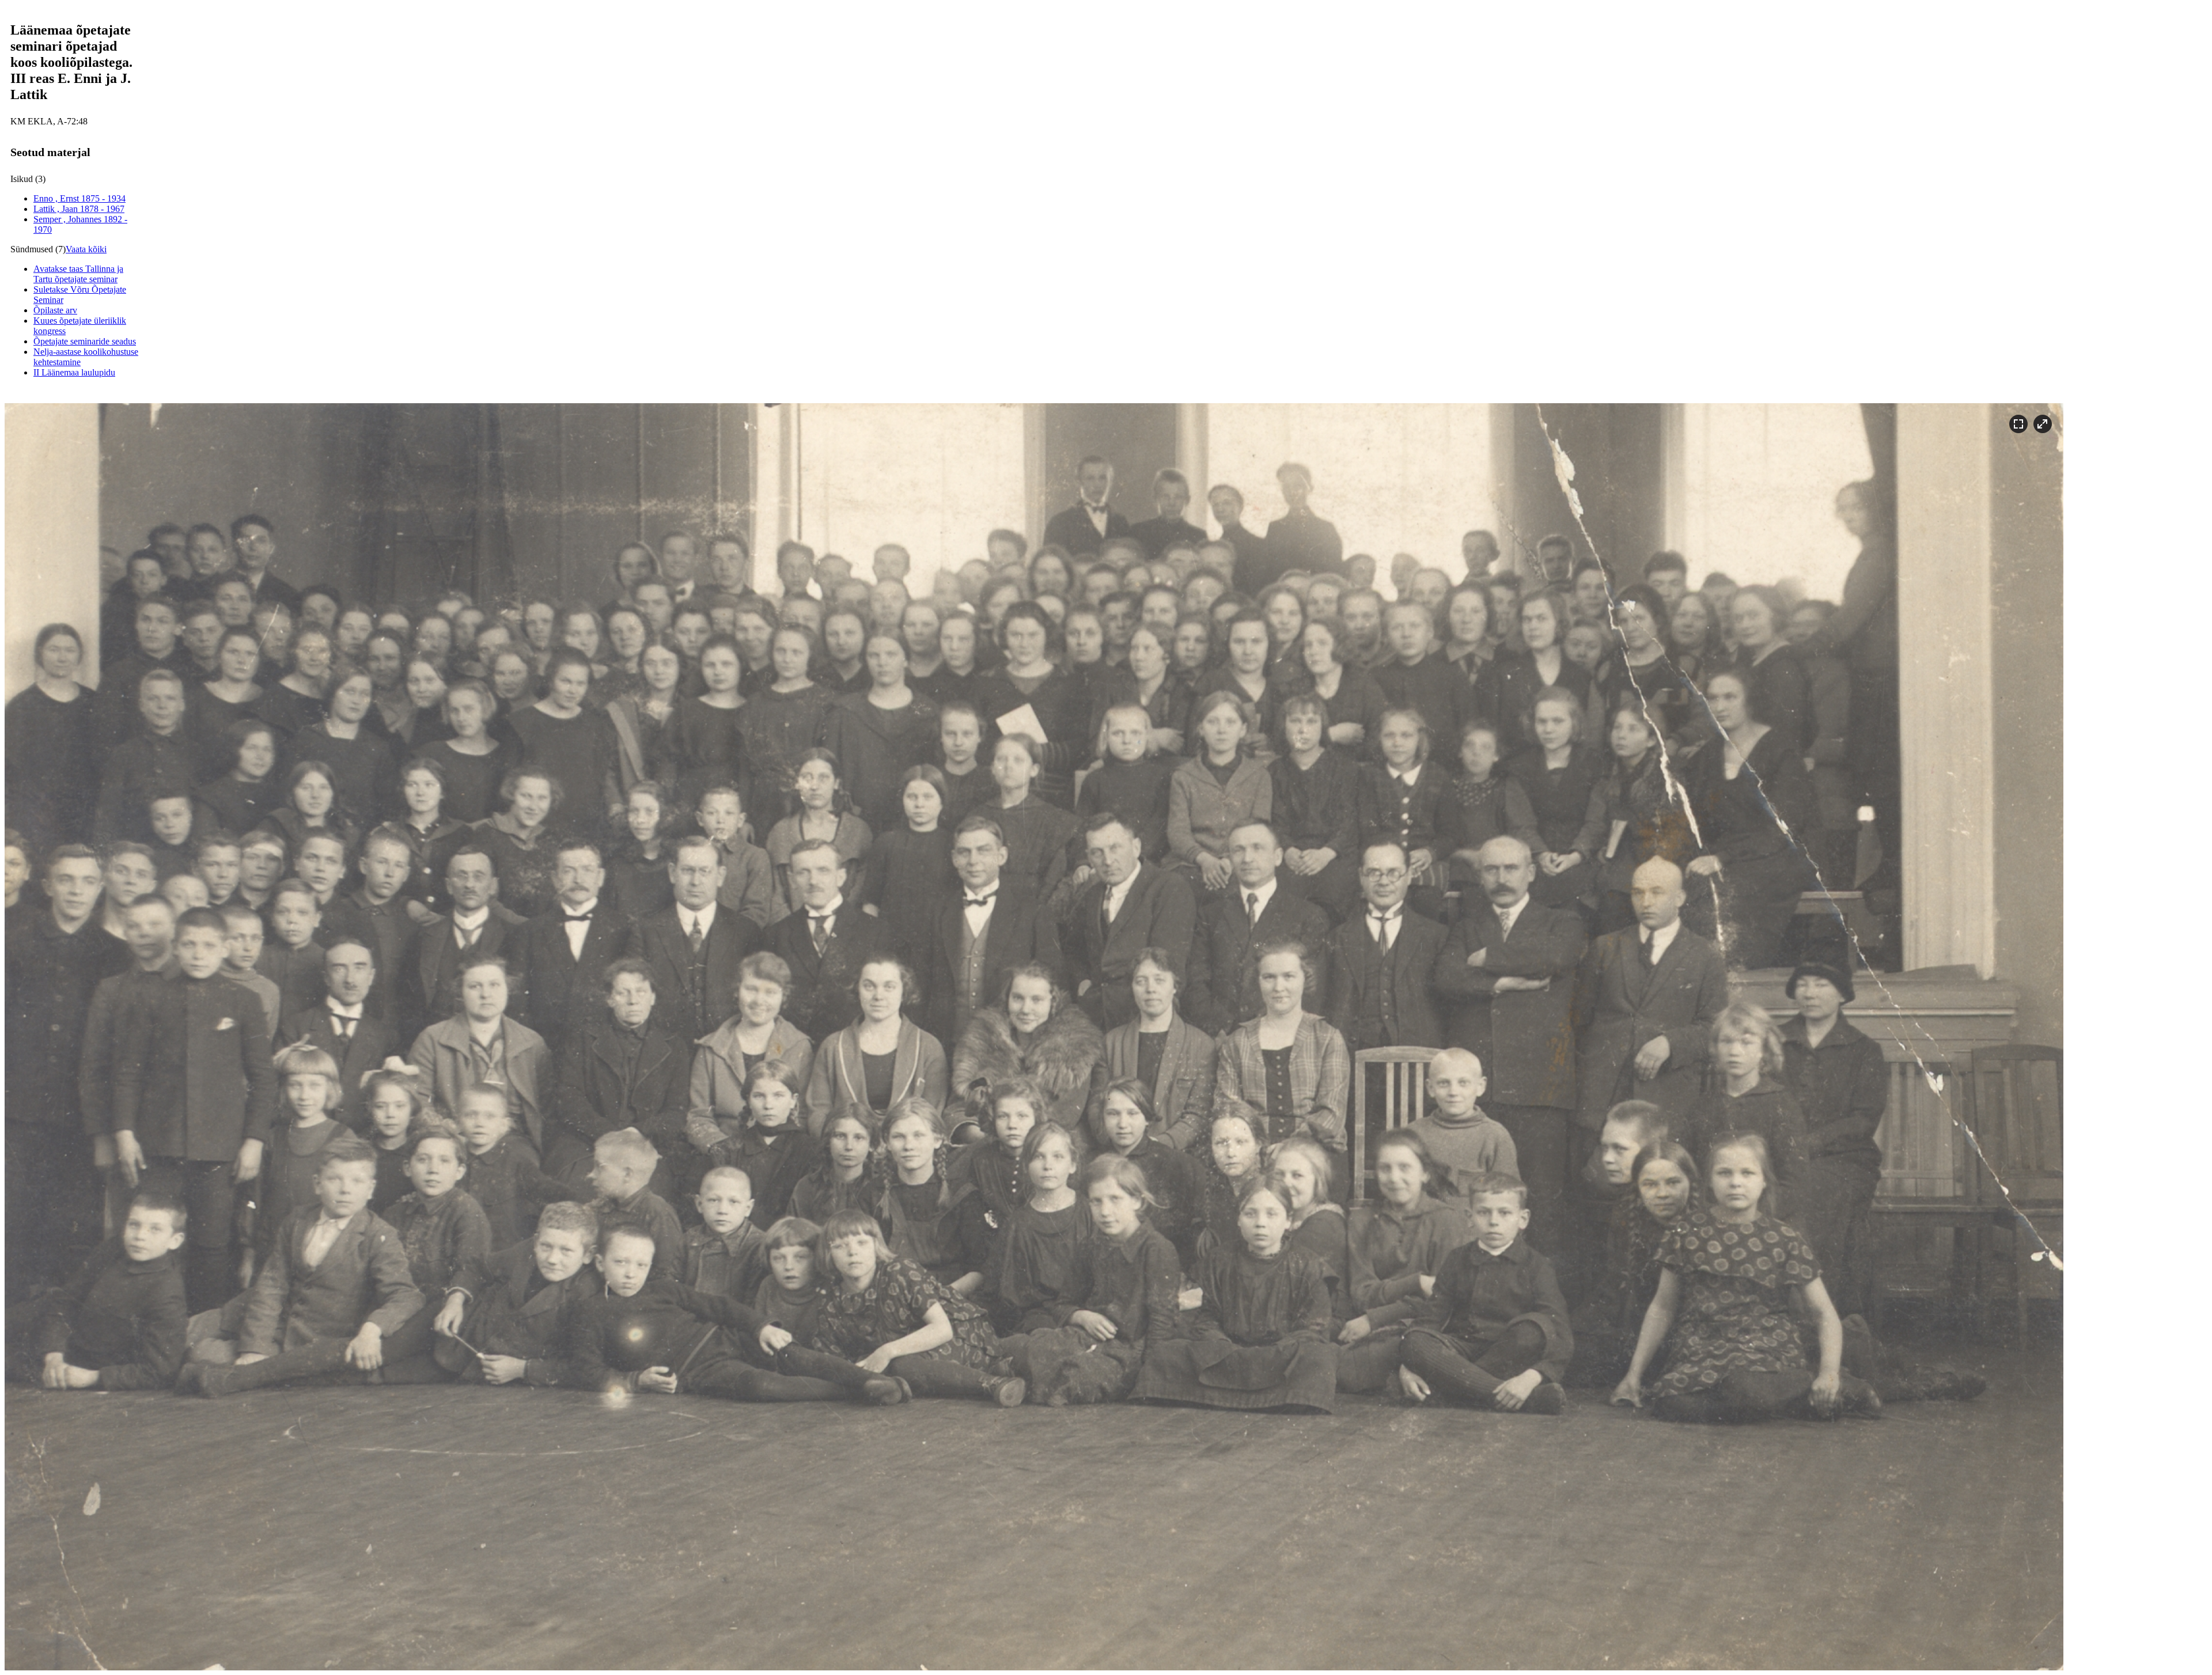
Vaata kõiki (86, 249)
